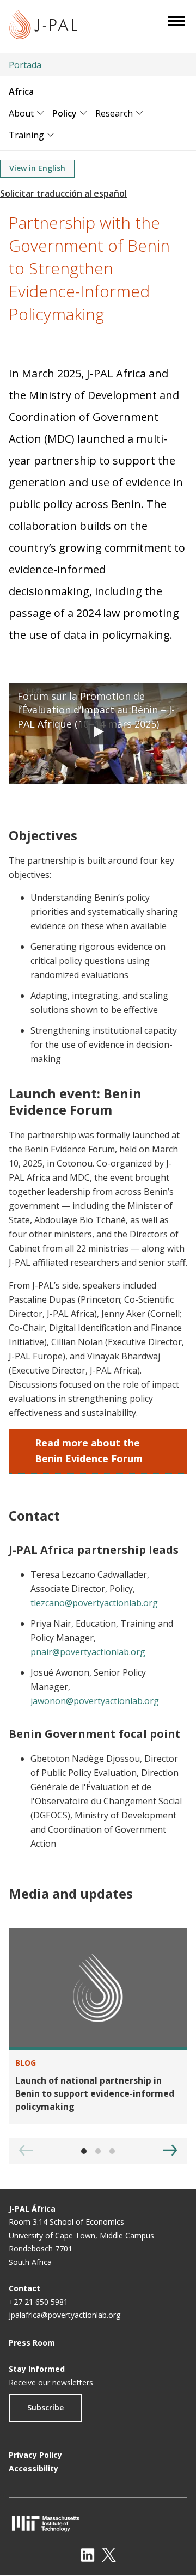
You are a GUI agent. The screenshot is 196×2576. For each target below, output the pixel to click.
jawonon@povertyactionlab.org (95, 1701)
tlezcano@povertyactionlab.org (94, 1603)
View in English (37, 168)
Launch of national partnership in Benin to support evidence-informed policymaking (95, 2093)
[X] (109, 2555)
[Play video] (98, 733)
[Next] (170, 2150)
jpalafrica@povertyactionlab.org (65, 2315)
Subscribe (45, 2407)
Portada (25, 65)
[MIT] (98, 2523)
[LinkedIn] (88, 2555)
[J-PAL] (43, 26)
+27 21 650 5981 (38, 2302)
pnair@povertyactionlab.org (88, 1652)
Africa (21, 91)
